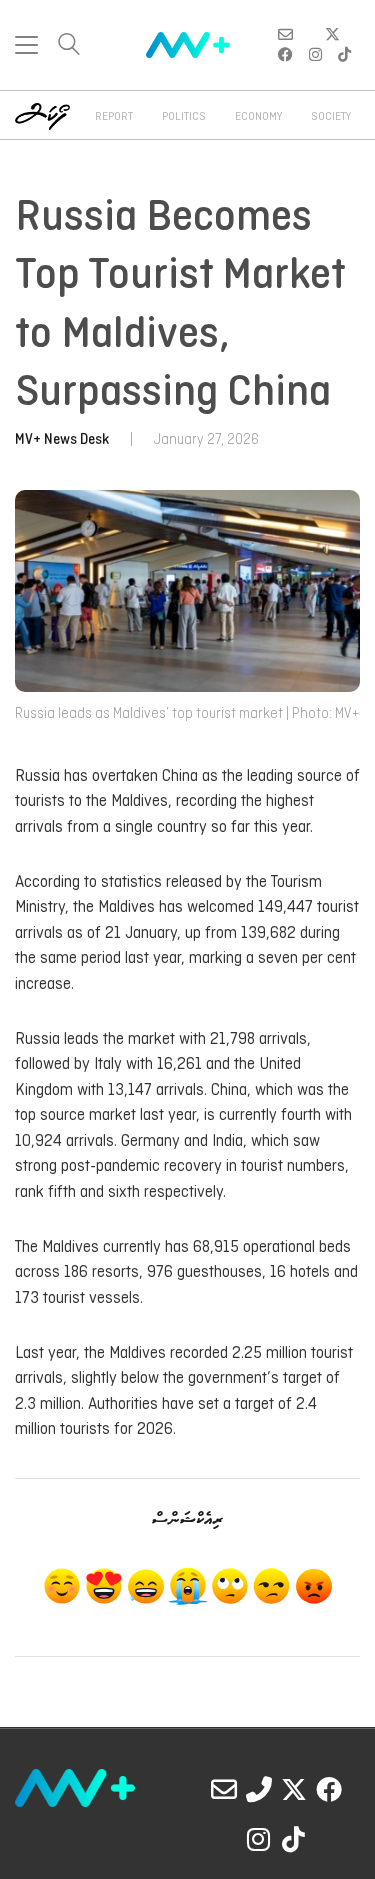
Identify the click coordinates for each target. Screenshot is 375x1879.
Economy (258, 117)
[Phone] (259, 1789)
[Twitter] (294, 1789)
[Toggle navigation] (26, 45)
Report (114, 117)
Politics (184, 117)
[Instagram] (259, 1839)
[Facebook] (329, 1789)
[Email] (224, 1789)
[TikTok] (294, 1839)
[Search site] (69, 46)
